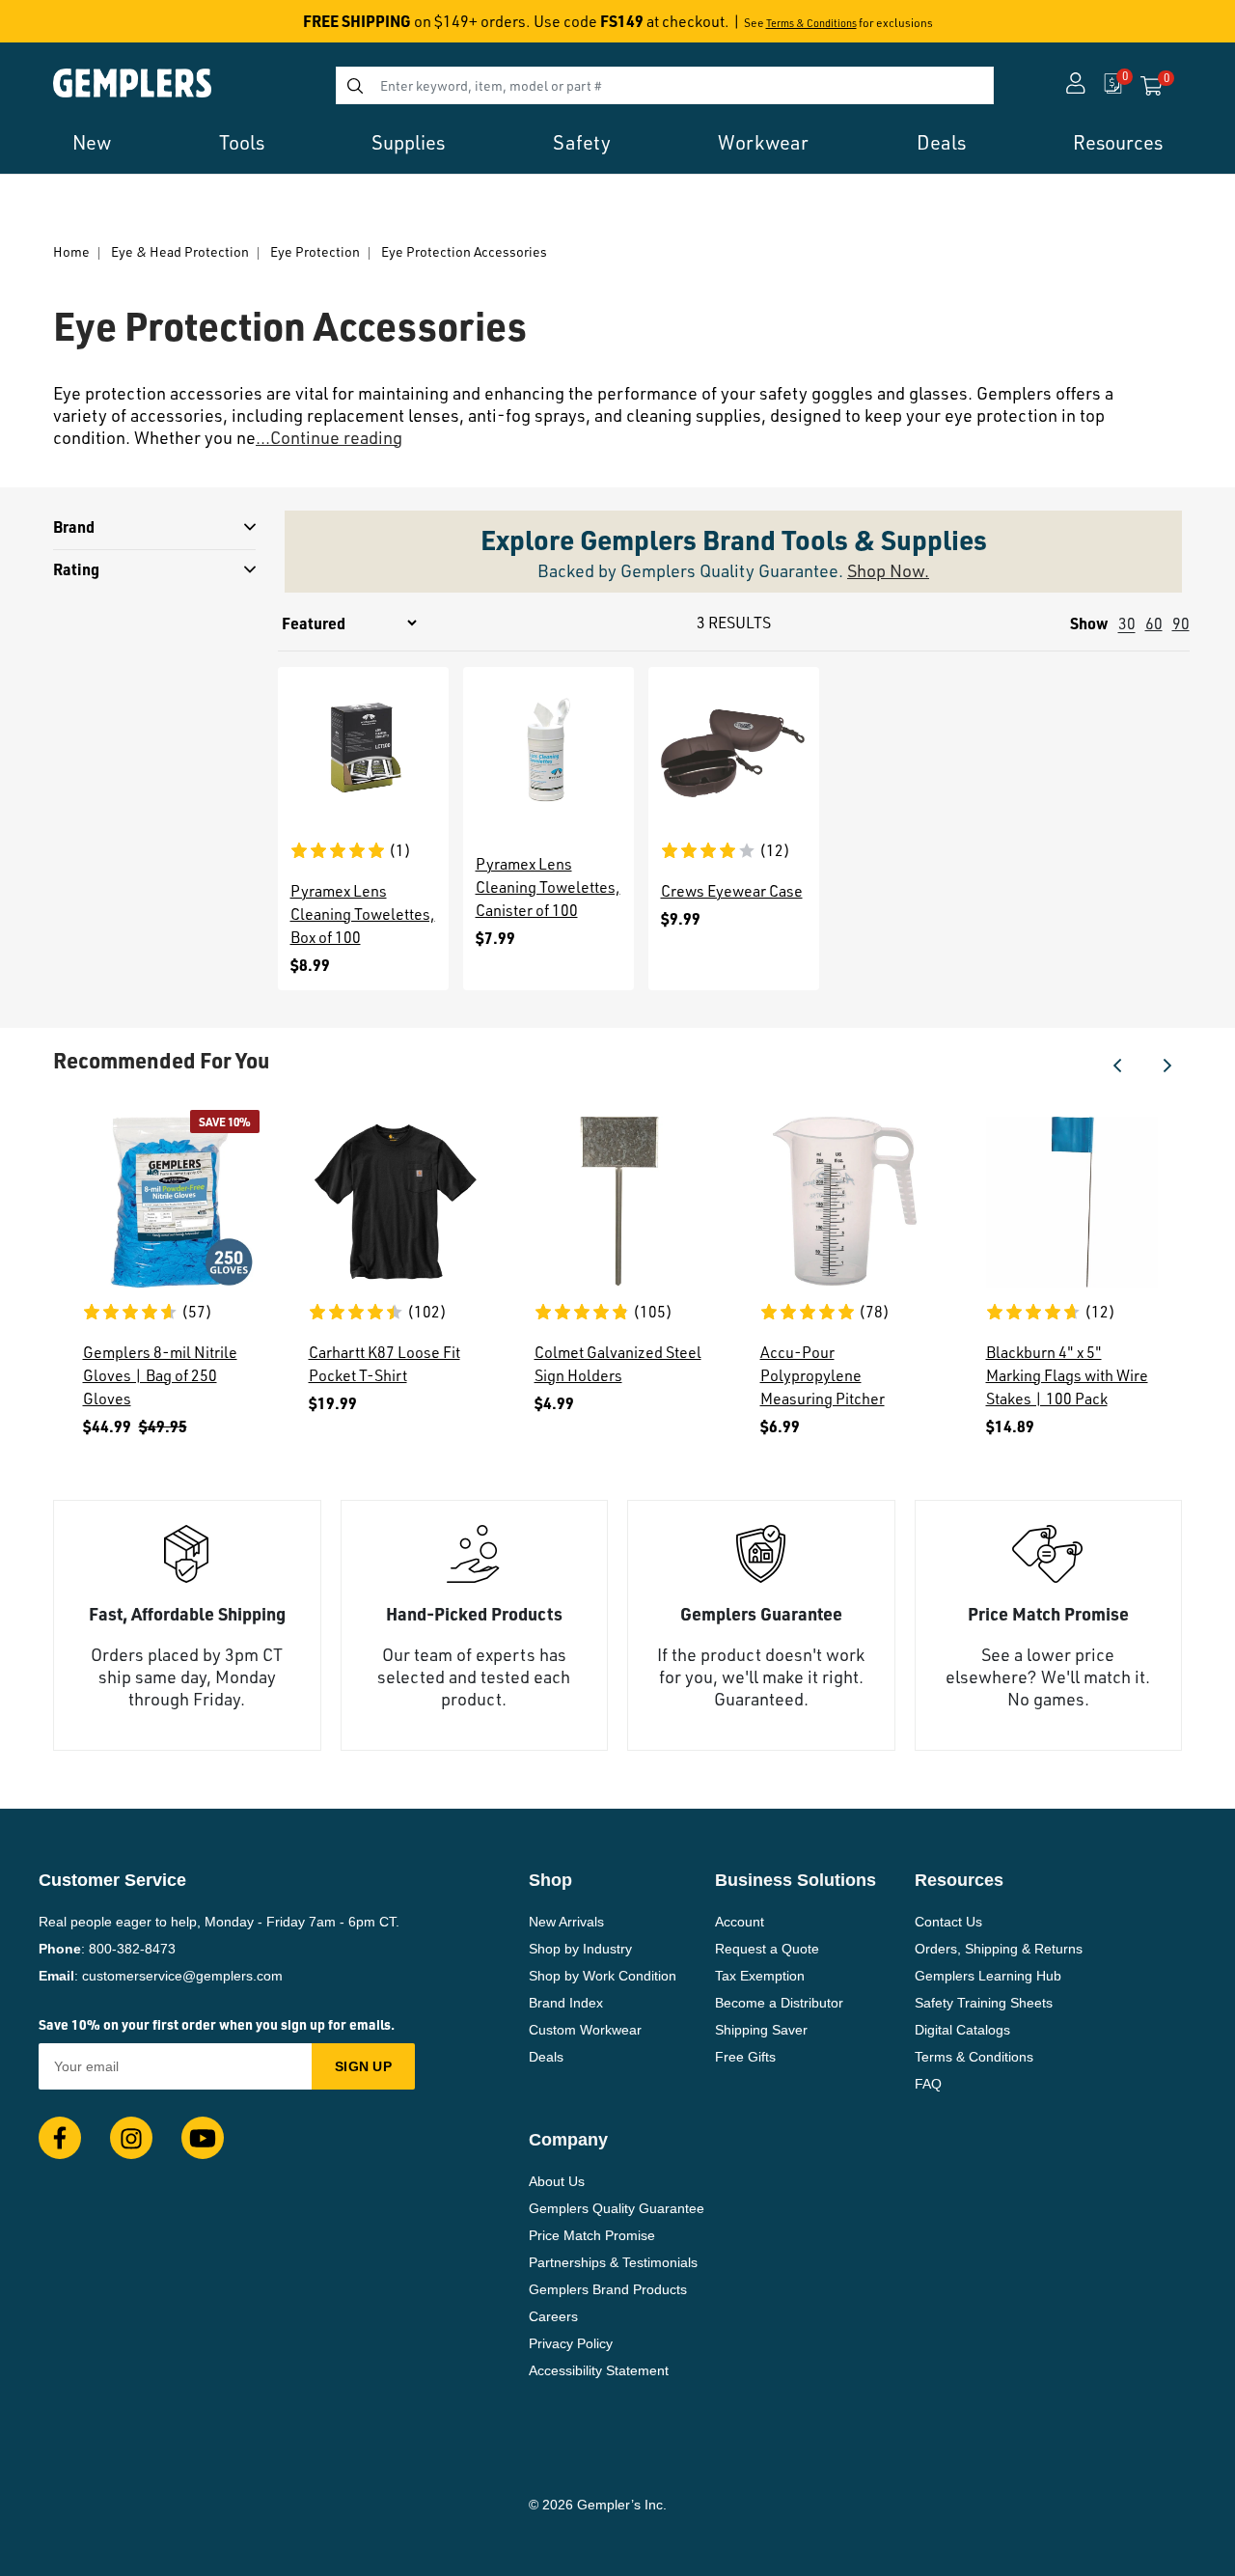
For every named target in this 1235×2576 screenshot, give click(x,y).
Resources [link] (1118, 142)
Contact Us (948, 1922)
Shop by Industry (580, 1949)
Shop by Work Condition (603, 1976)
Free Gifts (745, 2057)
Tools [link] (242, 142)
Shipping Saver (761, 2030)
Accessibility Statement (599, 2370)
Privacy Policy (571, 2343)
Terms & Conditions (811, 23)
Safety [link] (582, 142)
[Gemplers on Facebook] (60, 2138)
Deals (546, 2057)
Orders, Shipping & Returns (999, 1949)
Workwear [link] (763, 142)
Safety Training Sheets (984, 2003)
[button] (1117, 1066)
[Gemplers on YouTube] (203, 2138)
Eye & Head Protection (180, 251)
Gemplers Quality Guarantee (617, 2208)
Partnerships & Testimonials (613, 2262)
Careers (553, 2316)
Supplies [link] (408, 142)
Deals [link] (941, 142)
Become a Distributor (779, 2003)
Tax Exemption (760, 1976)
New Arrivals (566, 1922)
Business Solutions (796, 1880)
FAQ (928, 2084)
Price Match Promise (592, 2235)
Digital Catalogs (962, 2030)
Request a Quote (767, 1949)
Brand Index (566, 2003)
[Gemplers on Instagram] (131, 2138)
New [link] (92, 142)
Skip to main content (83, 27)
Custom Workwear (585, 2030)
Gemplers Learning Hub (988, 1976)
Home (71, 251)
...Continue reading (329, 437)
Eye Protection (315, 251)
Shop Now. (888, 570)
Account (740, 1922)
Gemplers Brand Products (608, 2289)
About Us (557, 2181)
